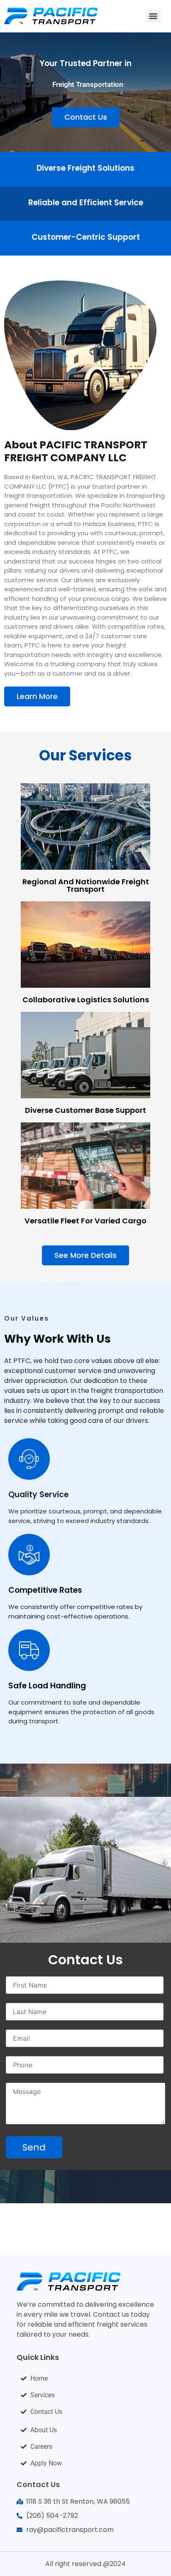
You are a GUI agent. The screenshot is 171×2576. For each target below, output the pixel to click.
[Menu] (153, 16)
